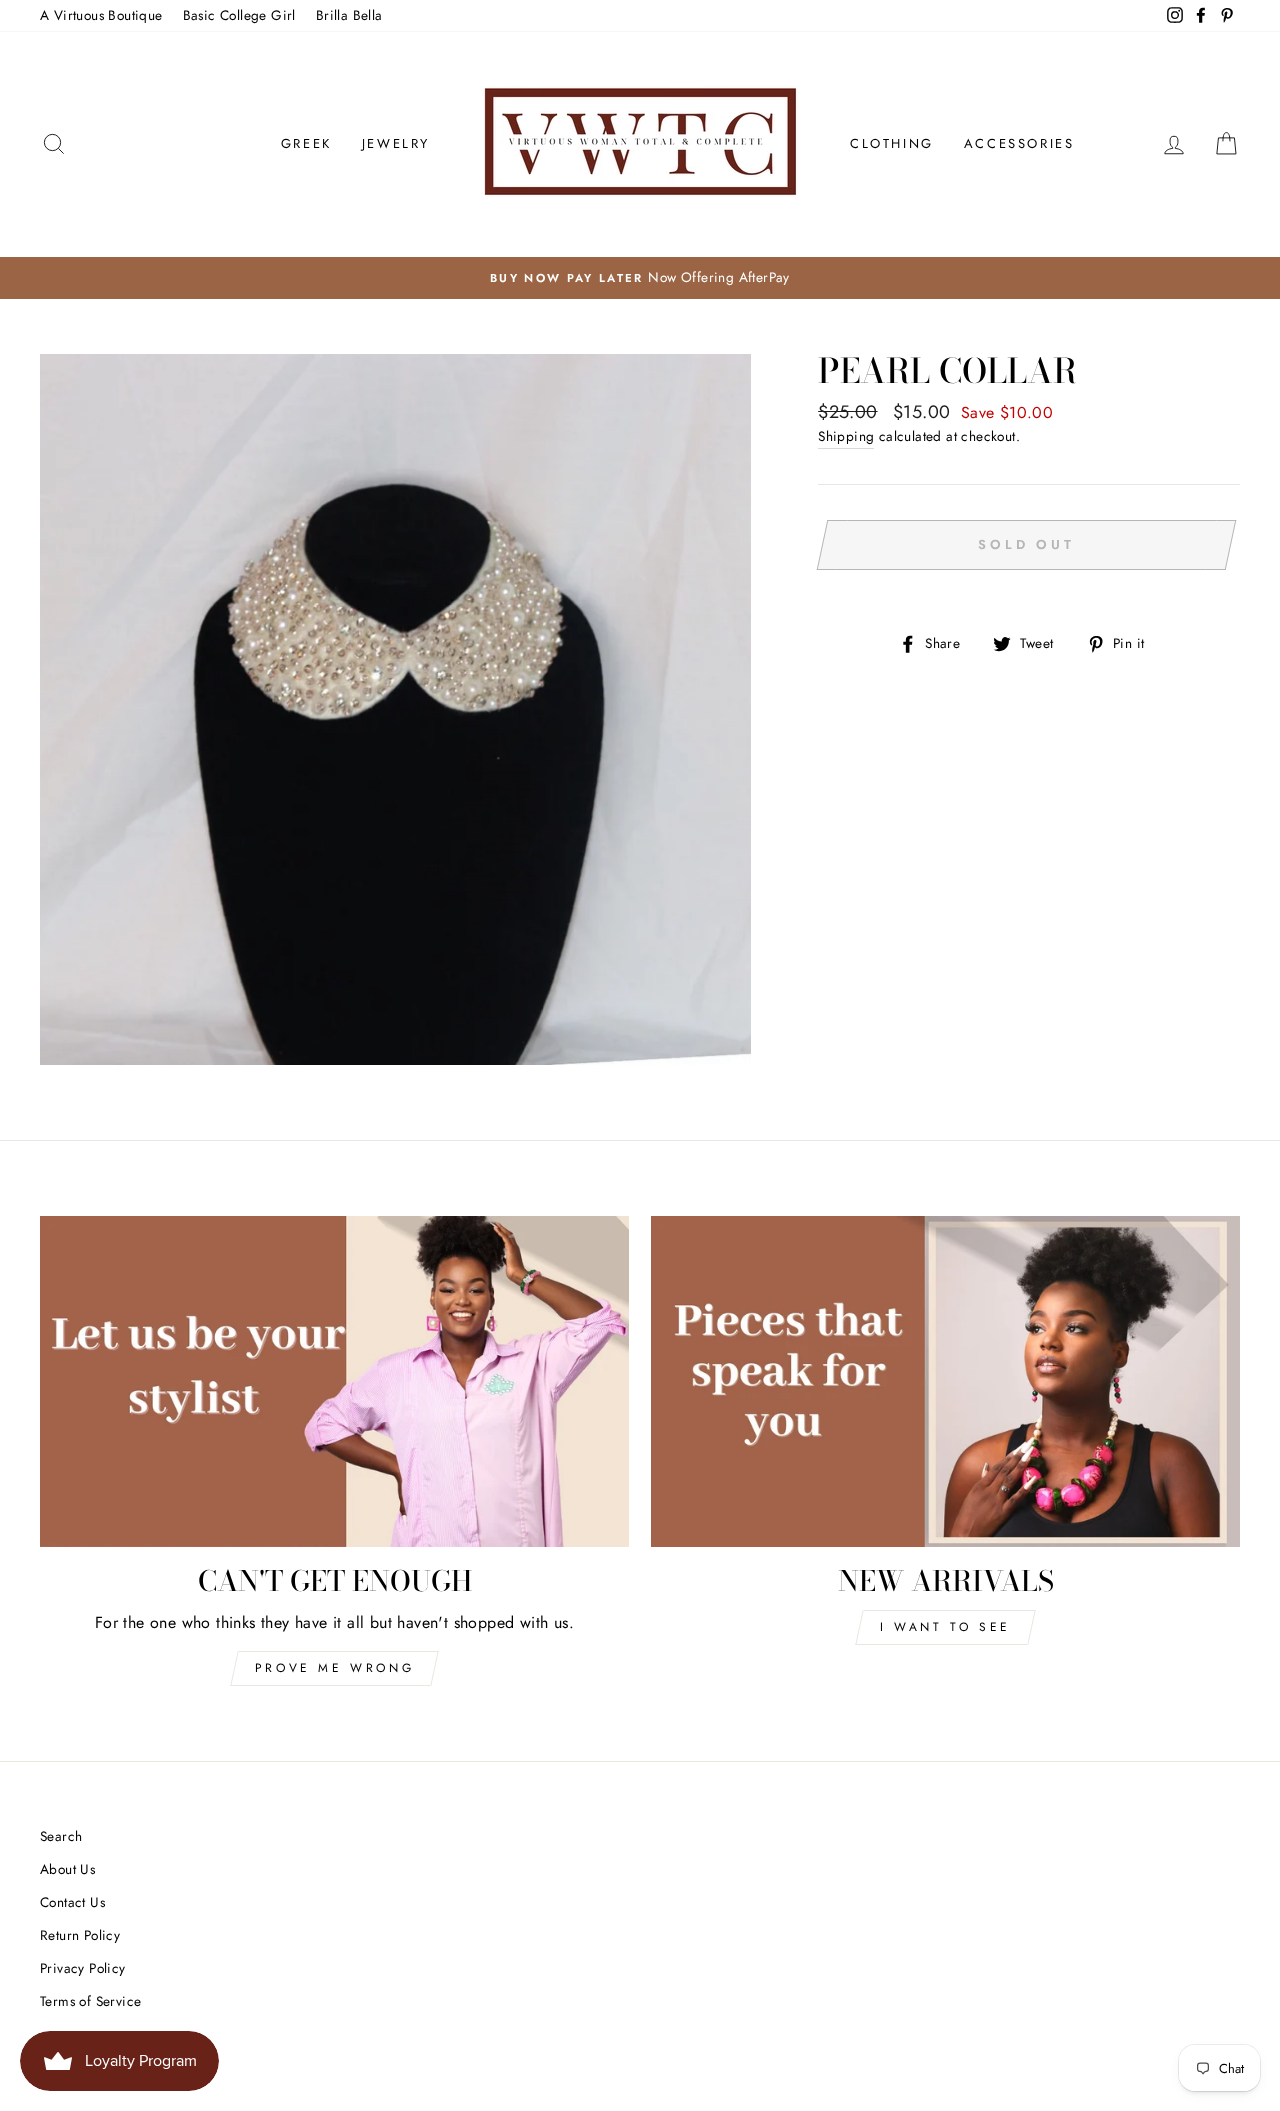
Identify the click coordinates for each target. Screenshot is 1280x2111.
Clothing (892, 143)
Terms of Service (90, 2001)
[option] (640, 278)
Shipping (846, 436)
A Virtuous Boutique (101, 15)
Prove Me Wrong (334, 1668)
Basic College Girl (239, 15)
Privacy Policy (83, 1968)
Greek (306, 143)
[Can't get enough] (334, 1381)
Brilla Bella (349, 15)
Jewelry (396, 143)
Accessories (1019, 143)
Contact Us (72, 1902)
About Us (67, 1869)
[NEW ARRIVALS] (945, 1381)
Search (61, 1836)
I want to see (945, 1627)
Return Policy (80, 1935)
